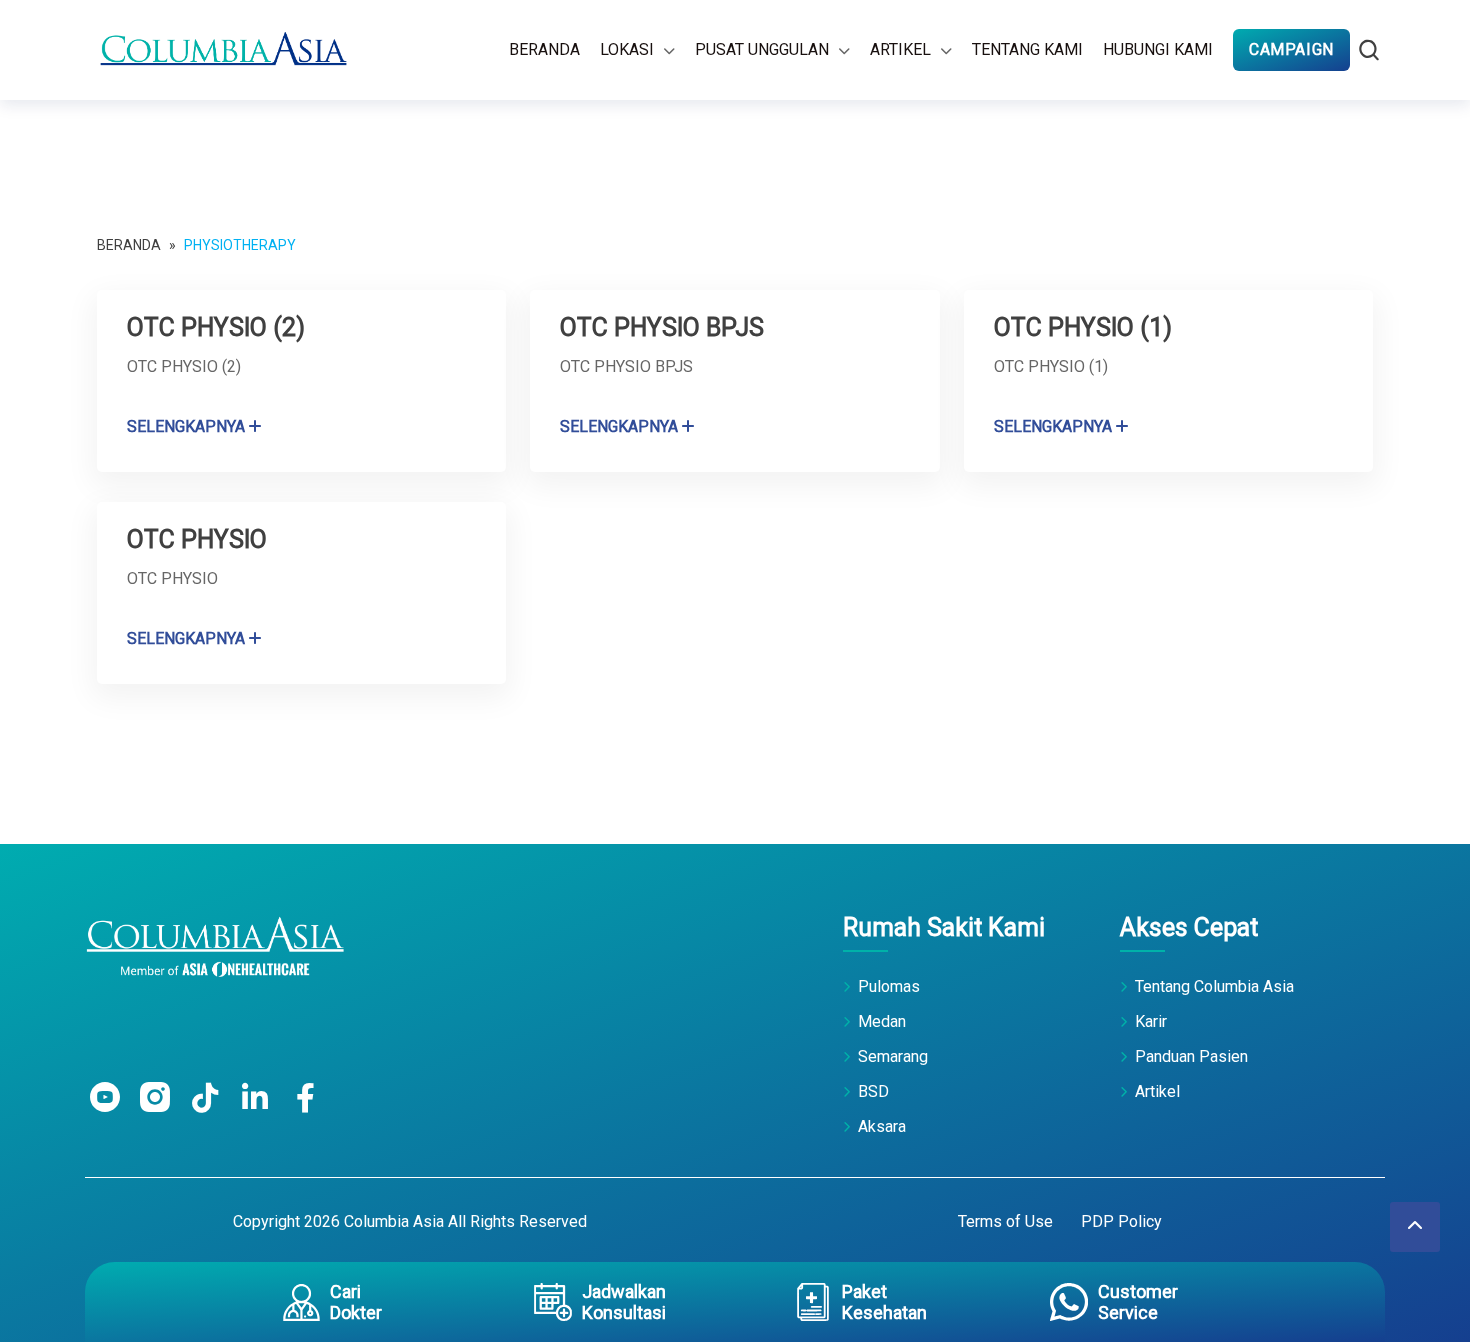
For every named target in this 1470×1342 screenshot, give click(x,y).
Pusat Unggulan (762, 49)
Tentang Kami (1027, 49)
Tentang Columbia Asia (1214, 986)
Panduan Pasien (1191, 1056)
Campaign (1291, 49)
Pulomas (889, 986)
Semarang (893, 1056)
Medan (882, 1021)
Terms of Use (1005, 1221)
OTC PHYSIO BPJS (662, 327)
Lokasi (627, 49)
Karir (1151, 1021)
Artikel (900, 49)
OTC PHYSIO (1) (1083, 327)
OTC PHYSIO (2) (216, 327)
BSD (873, 1091)
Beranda (544, 49)
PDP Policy (1121, 1221)
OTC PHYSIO (197, 539)
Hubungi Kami (1158, 49)
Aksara (882, 1126)
